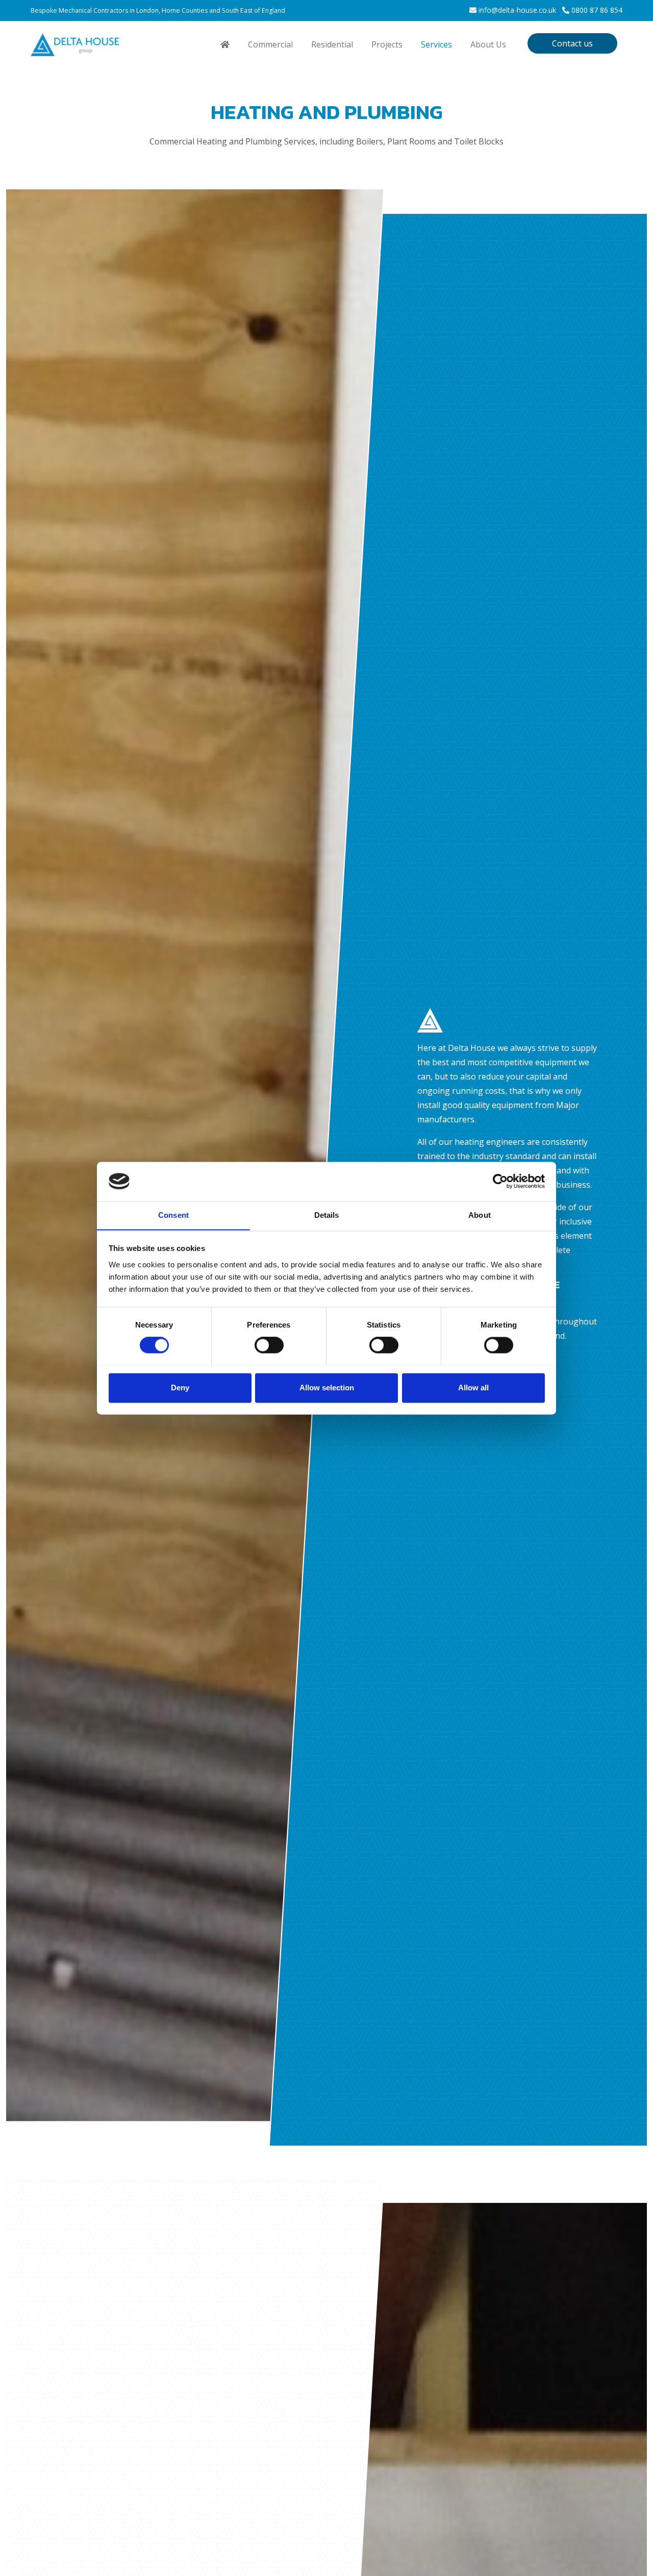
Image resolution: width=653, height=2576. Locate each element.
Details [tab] (327, 1215)
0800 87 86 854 (597, 10)
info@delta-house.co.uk (517, 10)
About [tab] (480, 1215)
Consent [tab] (173, 1215)
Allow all (473, 1388)
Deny (180, 1388)
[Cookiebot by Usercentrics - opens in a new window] (500, 1181)
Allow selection (327, 1388)
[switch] (269, 1345)
